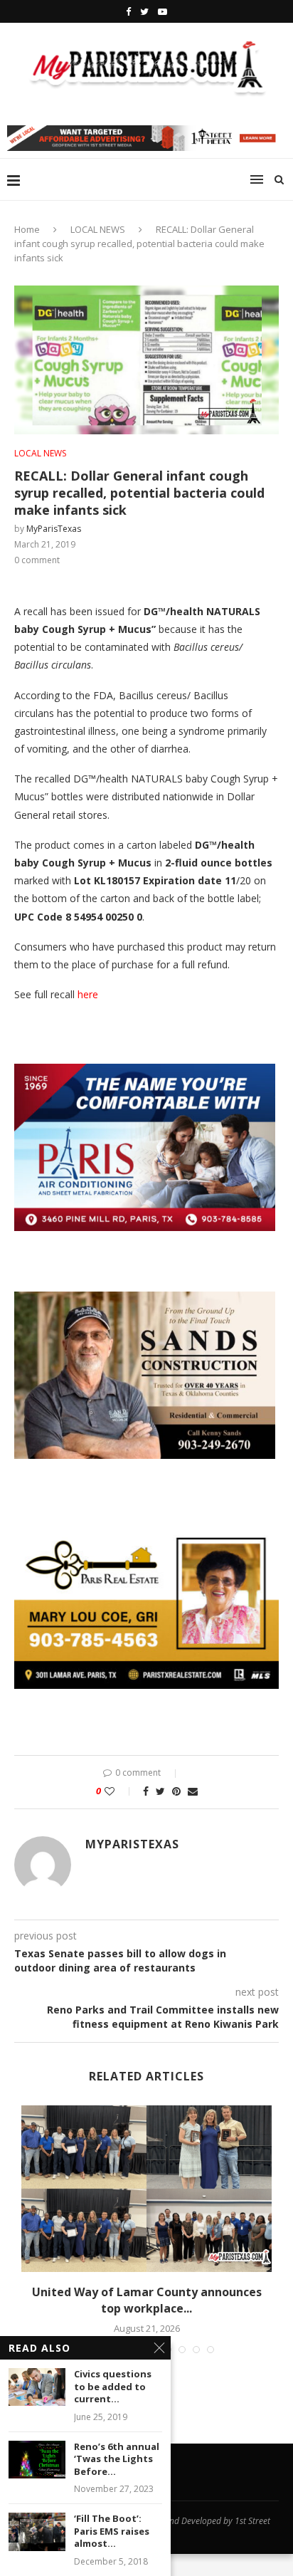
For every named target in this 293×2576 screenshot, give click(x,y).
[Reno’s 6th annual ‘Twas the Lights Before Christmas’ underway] (37, 2460)
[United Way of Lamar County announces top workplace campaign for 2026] (146, 2189)
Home (27, 229)
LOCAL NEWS (98, 229)
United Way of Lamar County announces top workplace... (147, 2300)
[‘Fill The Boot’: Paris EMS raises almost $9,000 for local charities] (37, 2532)
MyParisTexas (54, 529)
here (88, 994)
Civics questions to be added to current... (113, 2387)
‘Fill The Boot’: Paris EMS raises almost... (112, 2531)
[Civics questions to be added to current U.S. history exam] (37, 2387)
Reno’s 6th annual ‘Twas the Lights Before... (117, 2459)
